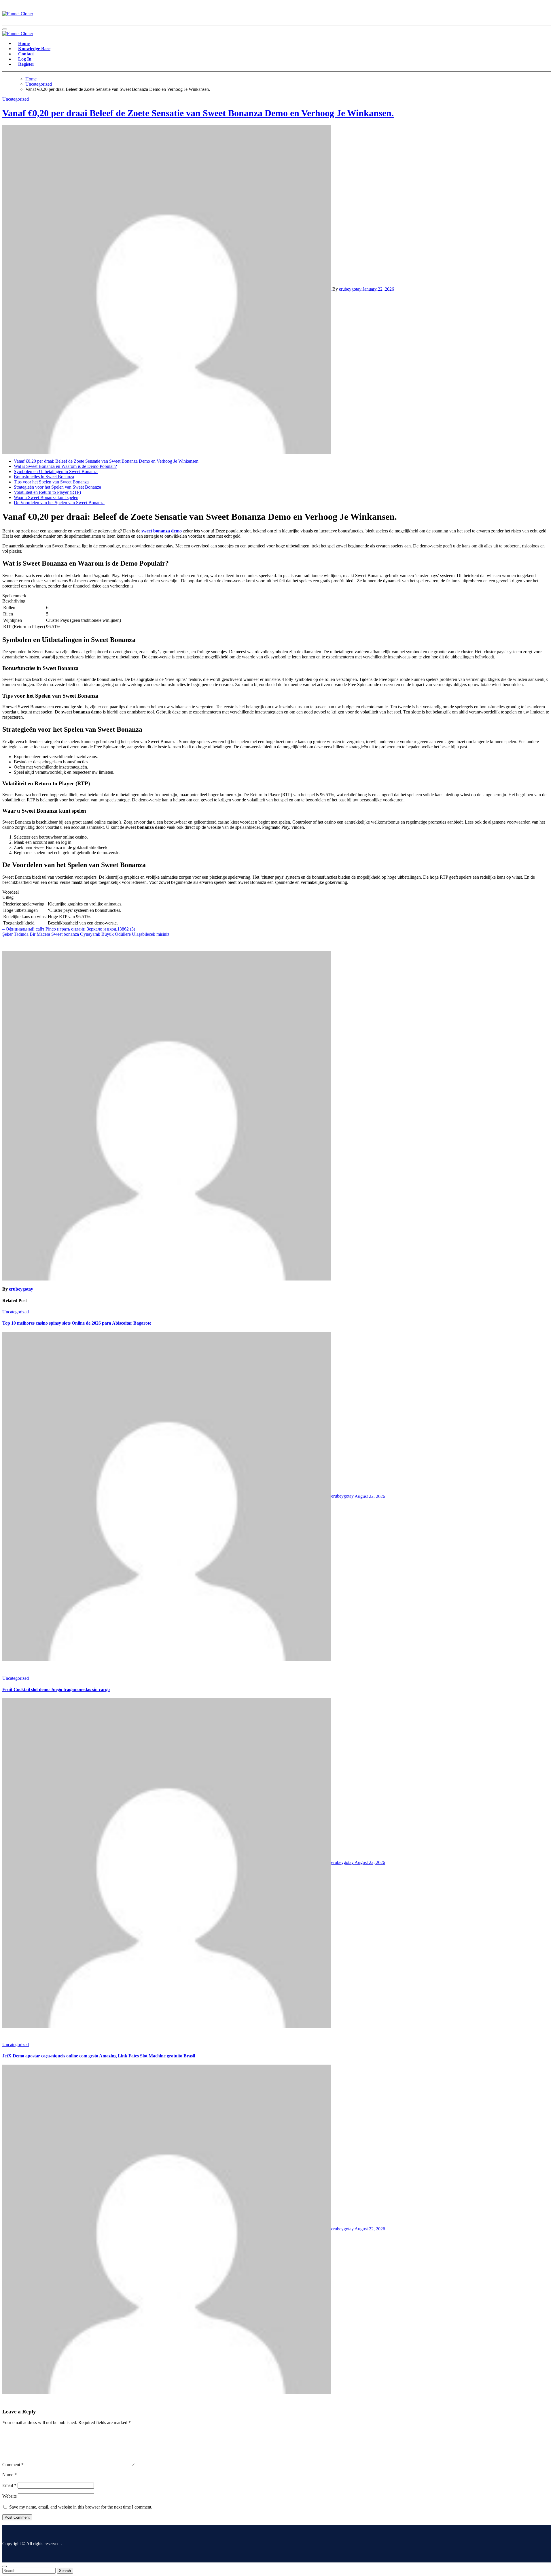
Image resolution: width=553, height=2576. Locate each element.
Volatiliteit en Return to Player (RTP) (47, 492)
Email (9, 2485)
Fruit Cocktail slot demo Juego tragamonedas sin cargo (56, 1689)
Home (24, 43)
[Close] (5, 2566)
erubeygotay (351, 289)
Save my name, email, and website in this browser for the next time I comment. (81, 2507)
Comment (13, 2465)
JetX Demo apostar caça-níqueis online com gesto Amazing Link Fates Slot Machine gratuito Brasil (99, 2056)
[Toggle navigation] (5, 29)
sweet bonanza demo (162, 531)
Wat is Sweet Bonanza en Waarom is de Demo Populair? (65, 466)
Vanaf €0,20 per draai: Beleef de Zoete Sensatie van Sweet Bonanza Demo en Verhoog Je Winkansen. (107, 461)
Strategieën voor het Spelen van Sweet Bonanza (57, 487)
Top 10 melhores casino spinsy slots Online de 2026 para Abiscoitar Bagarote (77, 1323)
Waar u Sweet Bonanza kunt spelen (46, 497)
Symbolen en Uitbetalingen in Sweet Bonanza (56, 471)
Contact (26, 54)
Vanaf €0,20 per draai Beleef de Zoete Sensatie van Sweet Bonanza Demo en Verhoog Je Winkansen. (198, 113)
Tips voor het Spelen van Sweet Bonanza (51, 482)
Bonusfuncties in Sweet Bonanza (44, 477)
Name (10, 2475)
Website (10, 2496)
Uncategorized (16, 99)
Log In (25, 59)
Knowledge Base (34, 49)
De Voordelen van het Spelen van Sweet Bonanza (59, 503)
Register (26, 64)
